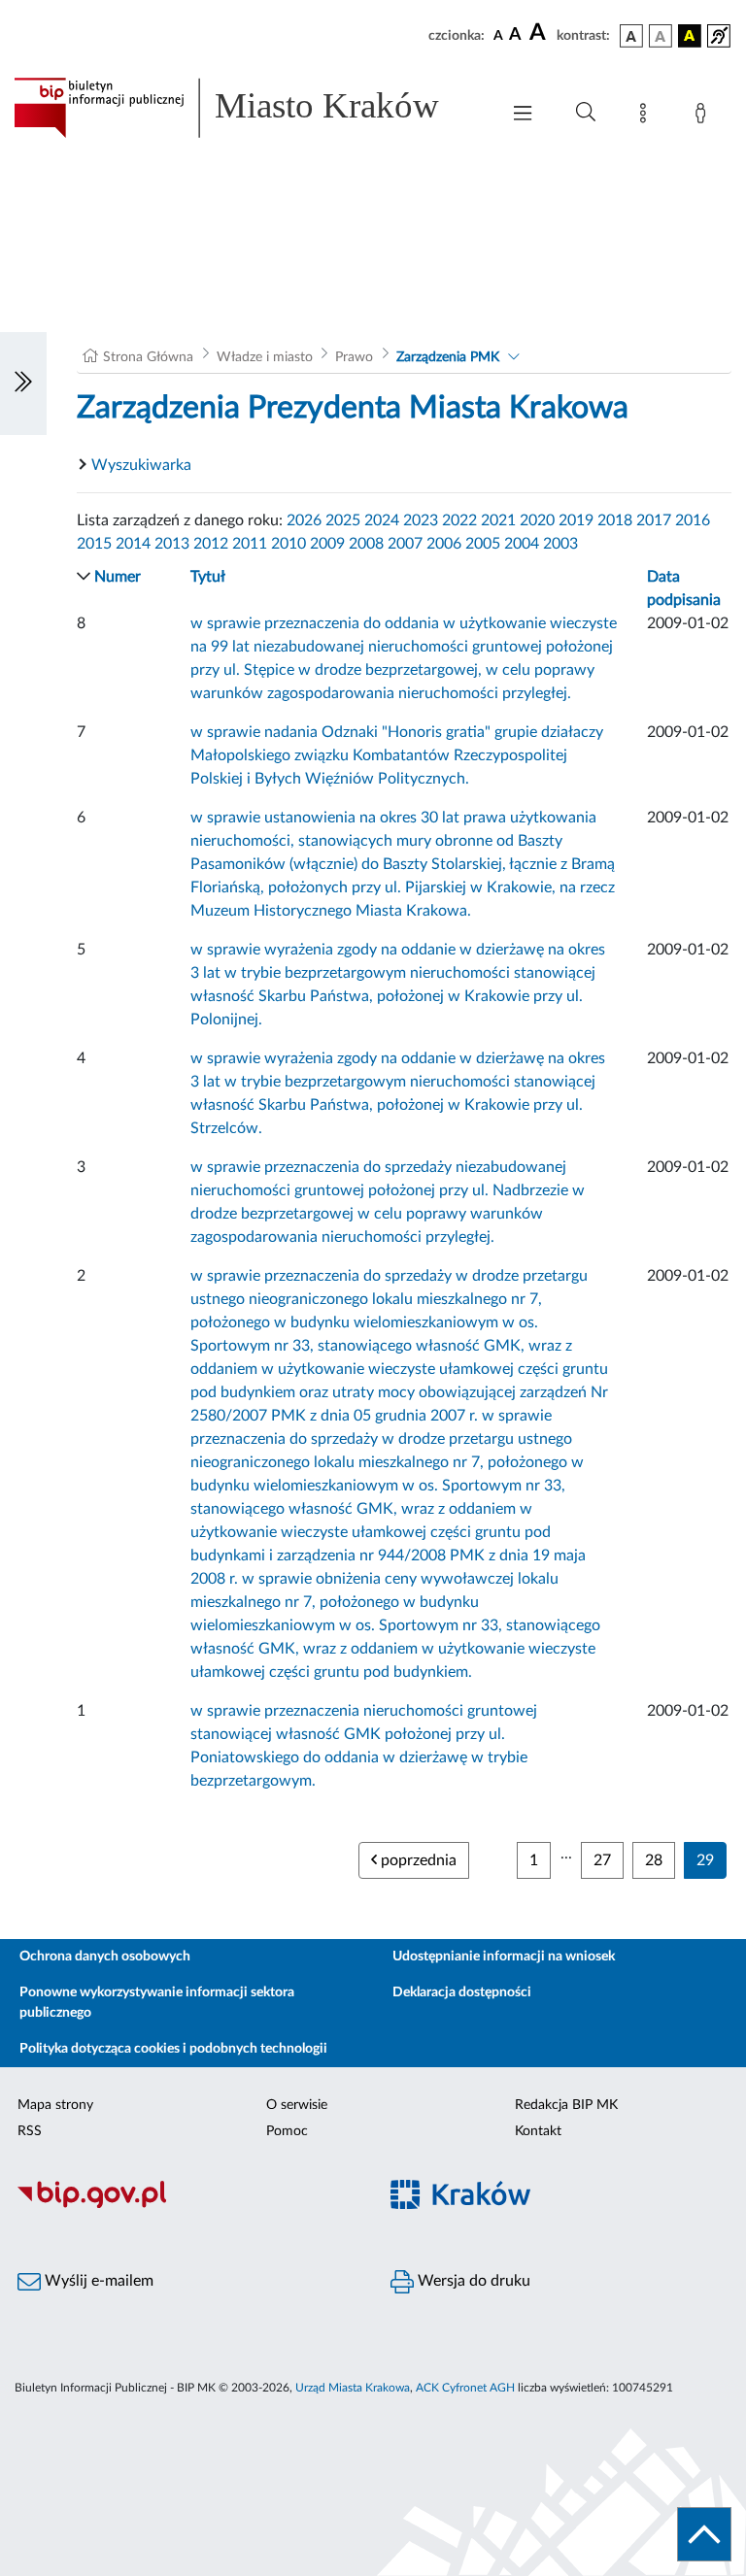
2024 (382, 520)
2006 (444, 544)
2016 (693, 520)
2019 (576, 520)
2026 (304, 520)
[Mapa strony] (647, 117)
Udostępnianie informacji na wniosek (504, 1957)
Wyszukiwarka (141, 465)
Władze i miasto (265, 357)
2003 (560, 544)
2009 (327, 544)
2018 (615, 520)
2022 (459, 520)
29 (705, 1860)
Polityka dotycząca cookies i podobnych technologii (173, 2049)
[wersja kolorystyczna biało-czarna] (661, 36)
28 (654, 1860)
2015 (94, 544)
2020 (537, 520)
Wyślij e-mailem (97, 2281)
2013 (172, 544)
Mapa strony (55, 2105)
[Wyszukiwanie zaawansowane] (586, 113)
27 (602, 1860)
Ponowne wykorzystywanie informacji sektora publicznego (157, 2003)
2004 (522, 544)
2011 (250, 544)
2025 (343, 520)
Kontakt (538, 2131)
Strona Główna (148, 357)
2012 (211, 544)
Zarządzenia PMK (448, 357)
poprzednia (417, 1860)
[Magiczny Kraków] (559, 2206)
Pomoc (287, 2131)
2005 (483, 544)
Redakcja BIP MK (566, 2105)
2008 (366, 544)
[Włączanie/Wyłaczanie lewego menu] (23, 384)
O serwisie (297, 2105)
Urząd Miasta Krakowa (353, 2388)
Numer (118, 577)
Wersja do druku (472, 2281)
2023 (421, 520)
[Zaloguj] (704, 117)
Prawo (354, 357)
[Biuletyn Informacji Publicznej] (186, 2205)
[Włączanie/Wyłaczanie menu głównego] (523, 115)
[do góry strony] (704, 2534)
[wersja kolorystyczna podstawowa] (631, 36)
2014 (133, 544)
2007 (405, 544)
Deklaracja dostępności (462, 1992)
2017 (654, 520)
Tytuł (208, 577)
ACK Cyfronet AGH (465, 2388)
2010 (288, 544)
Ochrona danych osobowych (105, 1957)
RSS (30, 2131)
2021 (498, 520)
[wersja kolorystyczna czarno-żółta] (690, 36)
